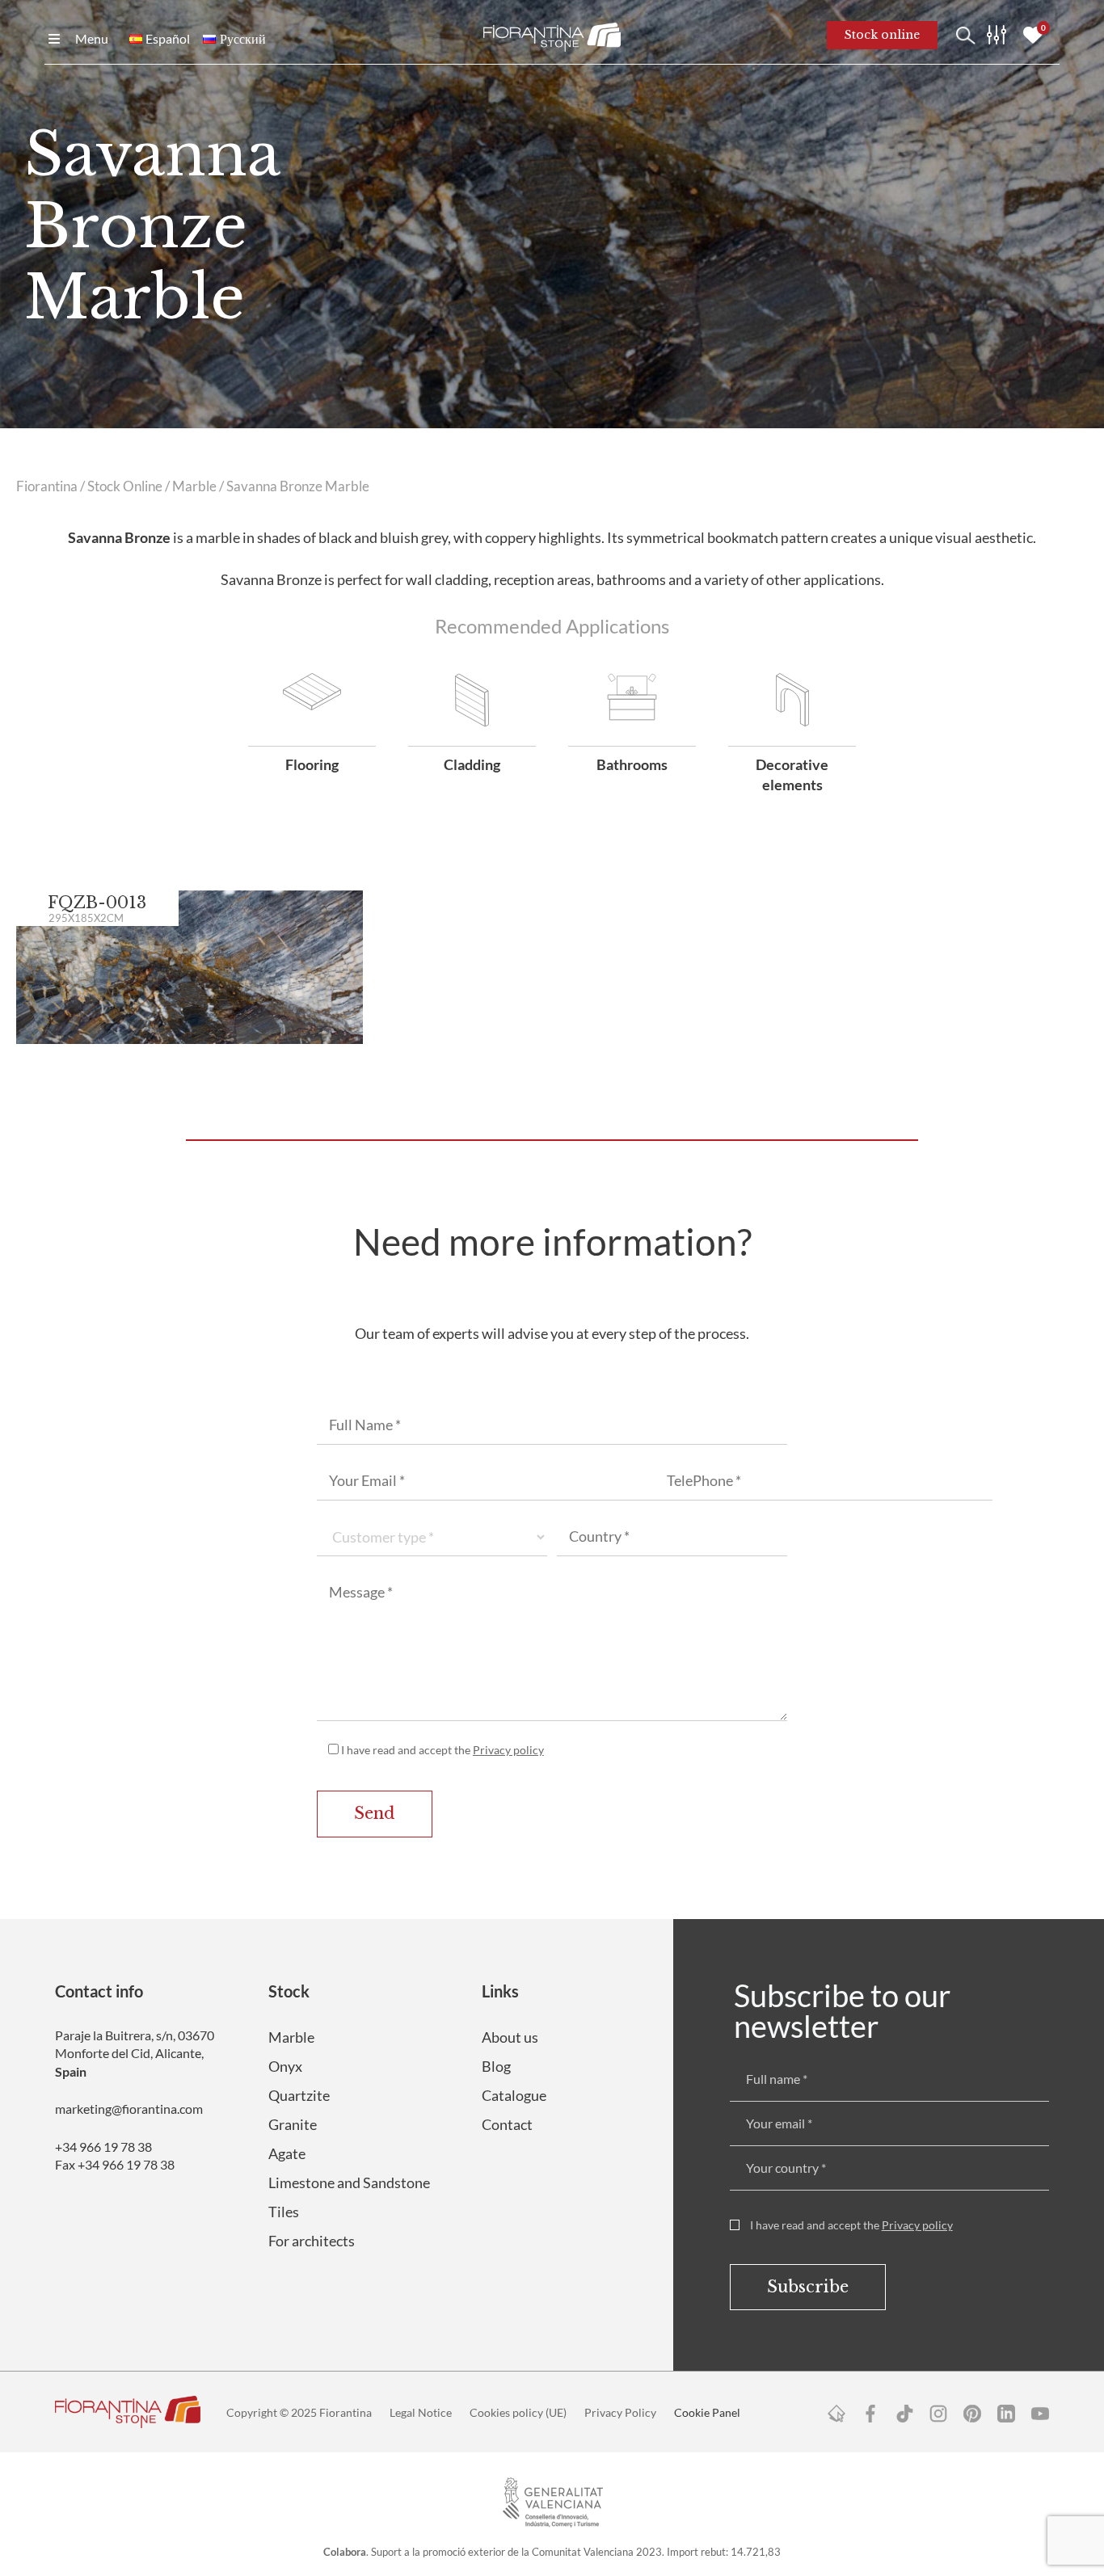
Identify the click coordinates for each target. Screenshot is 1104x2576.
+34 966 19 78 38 (103, 2147)
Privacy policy (508, 1750)
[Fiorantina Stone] (552, 36)
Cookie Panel (707, 2412)
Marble (194, 486)
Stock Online (125, 486)
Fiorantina (47, 486)
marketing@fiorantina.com (129, 2109)
